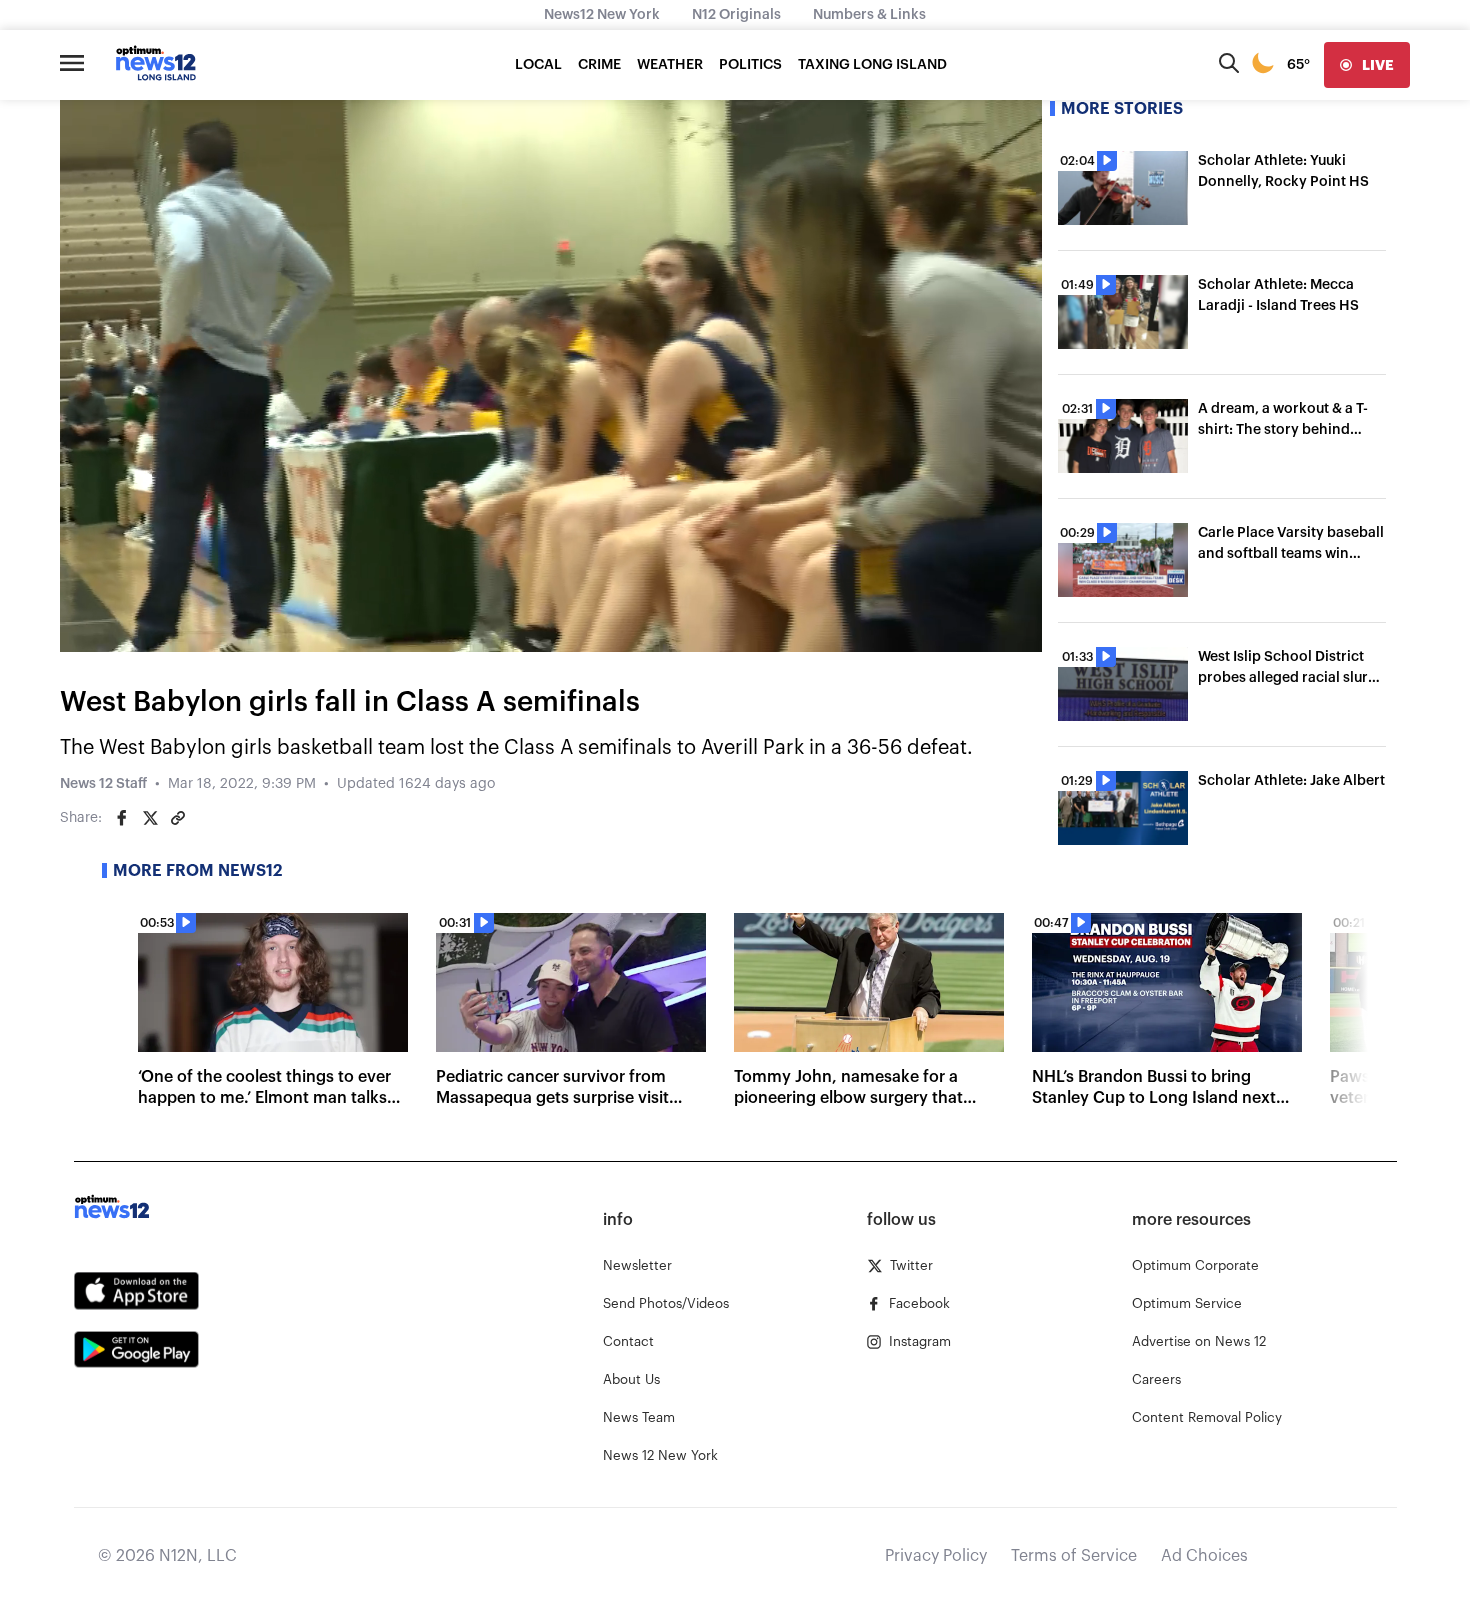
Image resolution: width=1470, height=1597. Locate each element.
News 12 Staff (103, 784)
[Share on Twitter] (150, 818)
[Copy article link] (178, 818)
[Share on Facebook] (122, 818)
